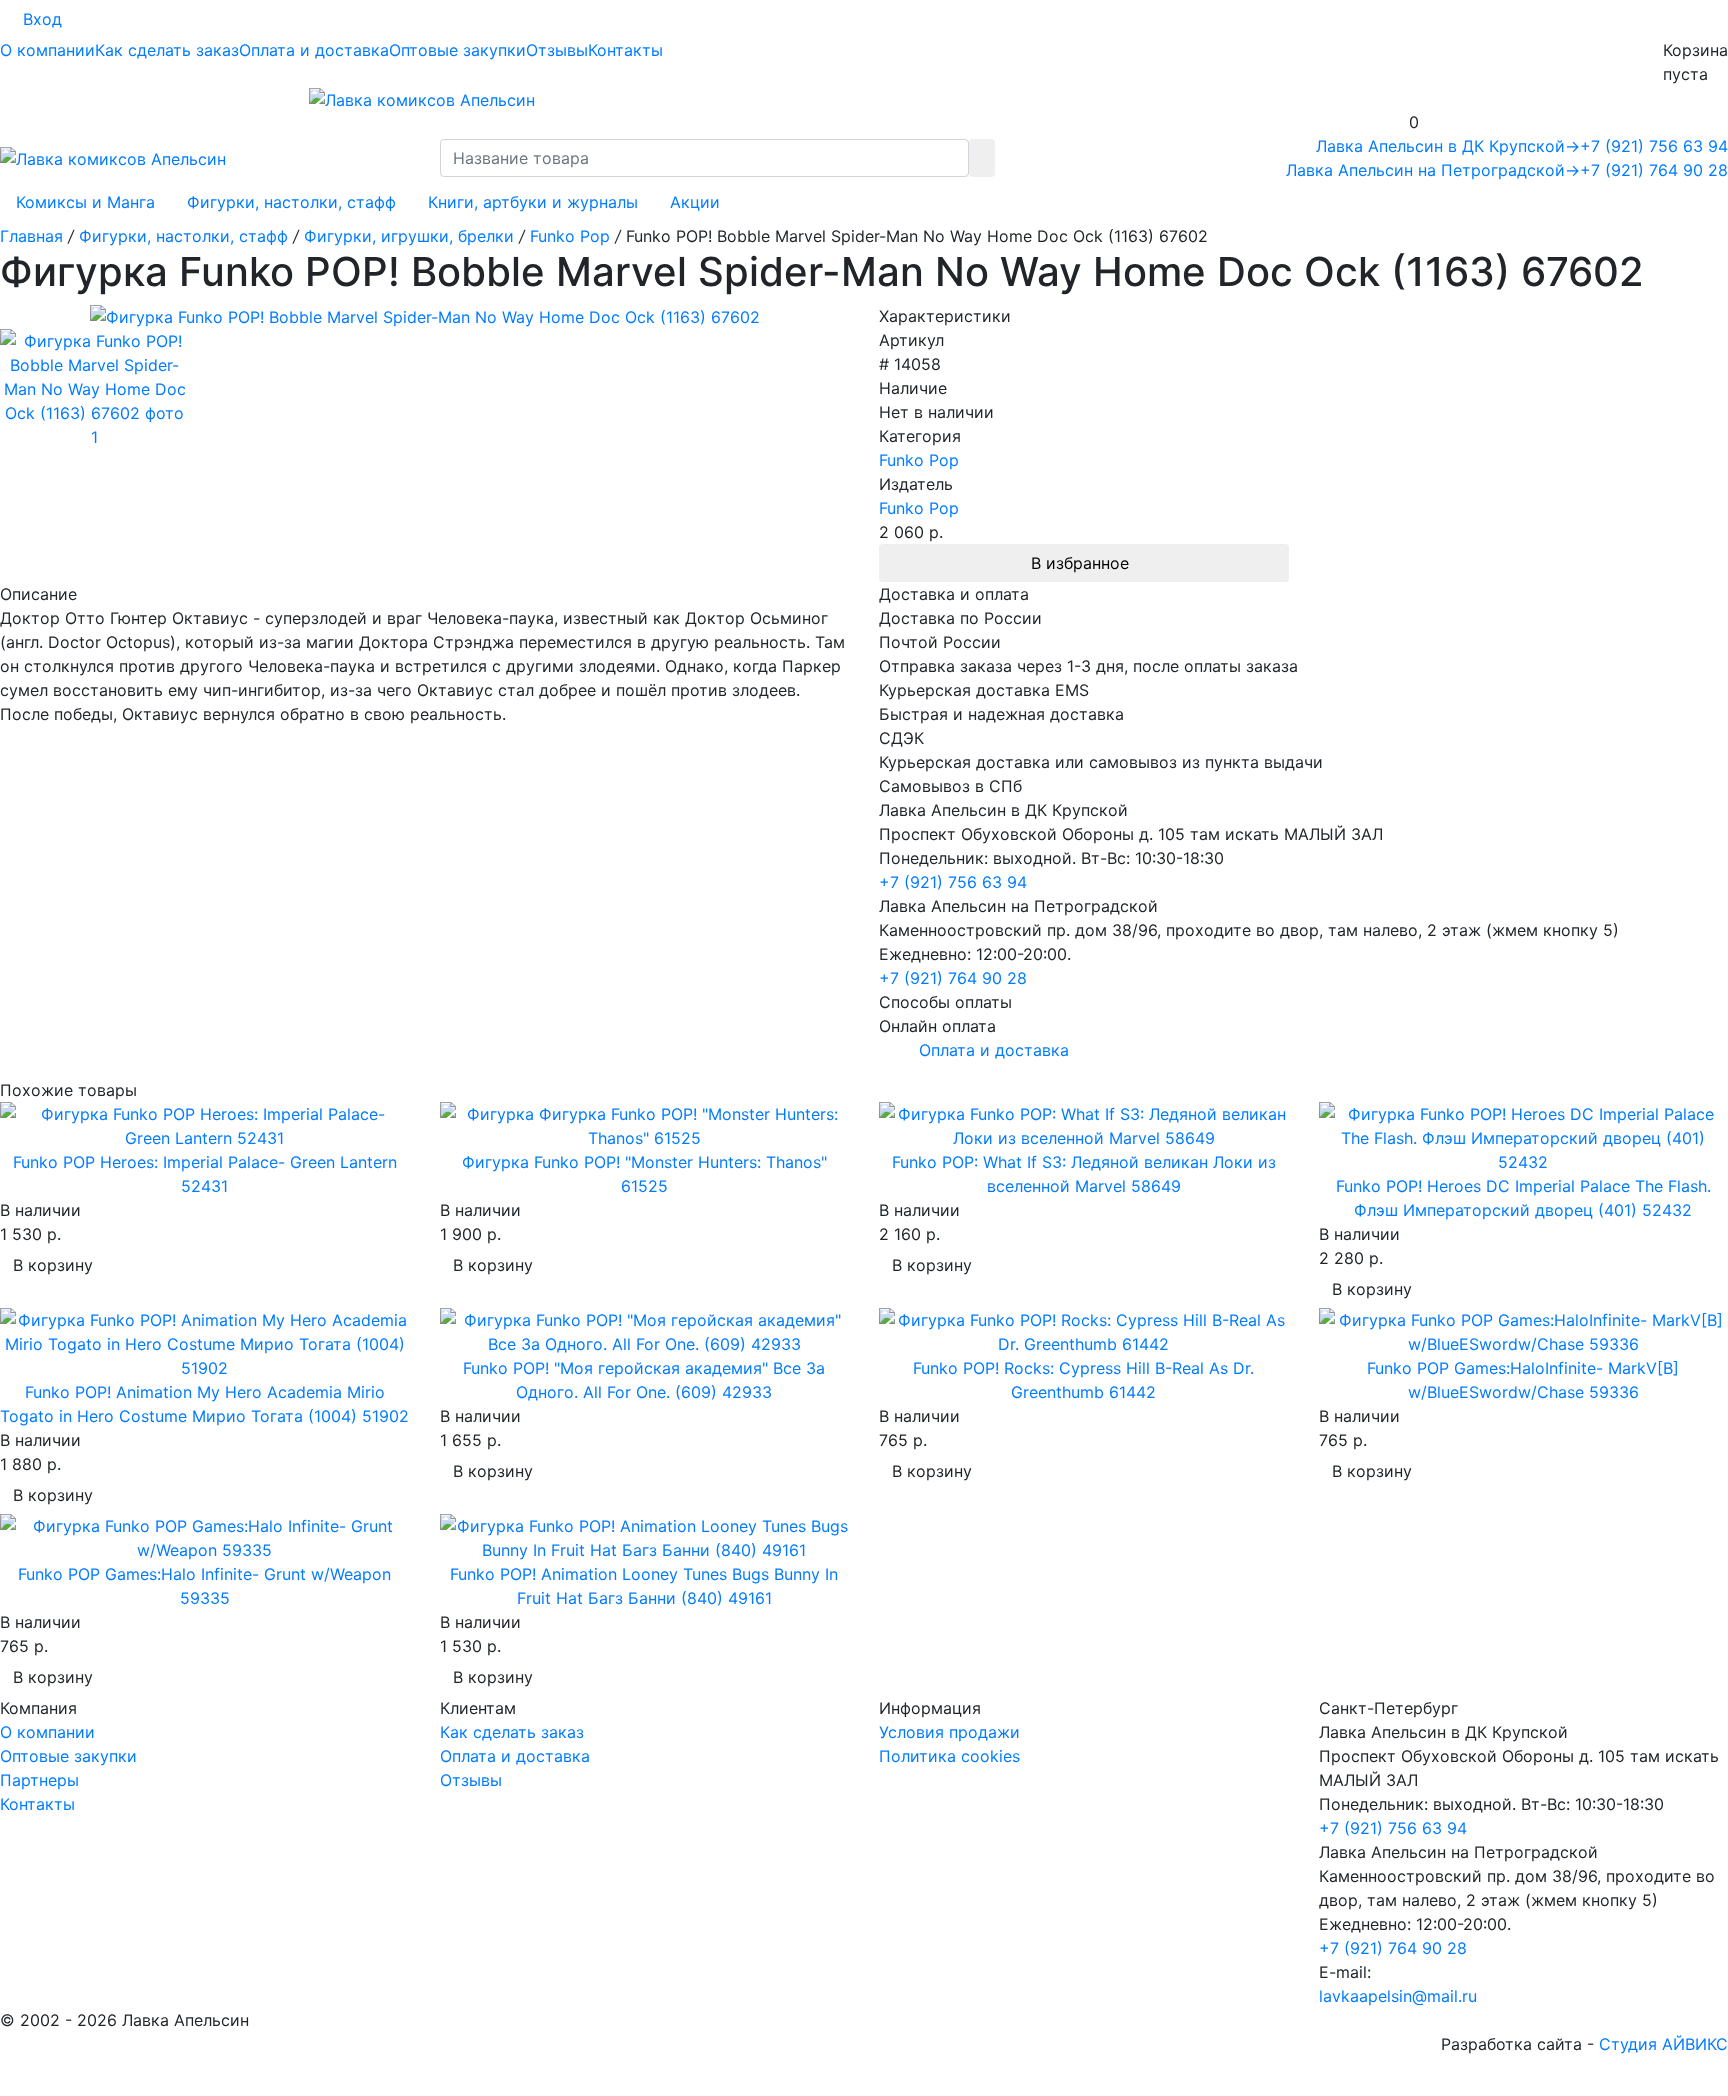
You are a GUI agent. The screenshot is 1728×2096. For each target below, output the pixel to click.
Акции (695, 202)
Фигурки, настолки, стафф (291, 202)
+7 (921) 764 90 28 (1654, 170)
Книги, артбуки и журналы (533, 202)
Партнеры (39, 1780)
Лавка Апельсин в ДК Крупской (1448, 146)
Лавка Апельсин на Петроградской (1433, 170)
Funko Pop (919, 460)
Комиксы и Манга (85, 202)
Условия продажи (949, 1732)
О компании (47, 50)
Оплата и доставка (314, 50)
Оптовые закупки (457, 50)
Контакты (625, 50)
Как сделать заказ (167, 50)
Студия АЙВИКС (1663, 2044)
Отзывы (557, 50)
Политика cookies (949, 1756)
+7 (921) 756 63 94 (1654, 146)
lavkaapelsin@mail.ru (1398, 1996)
